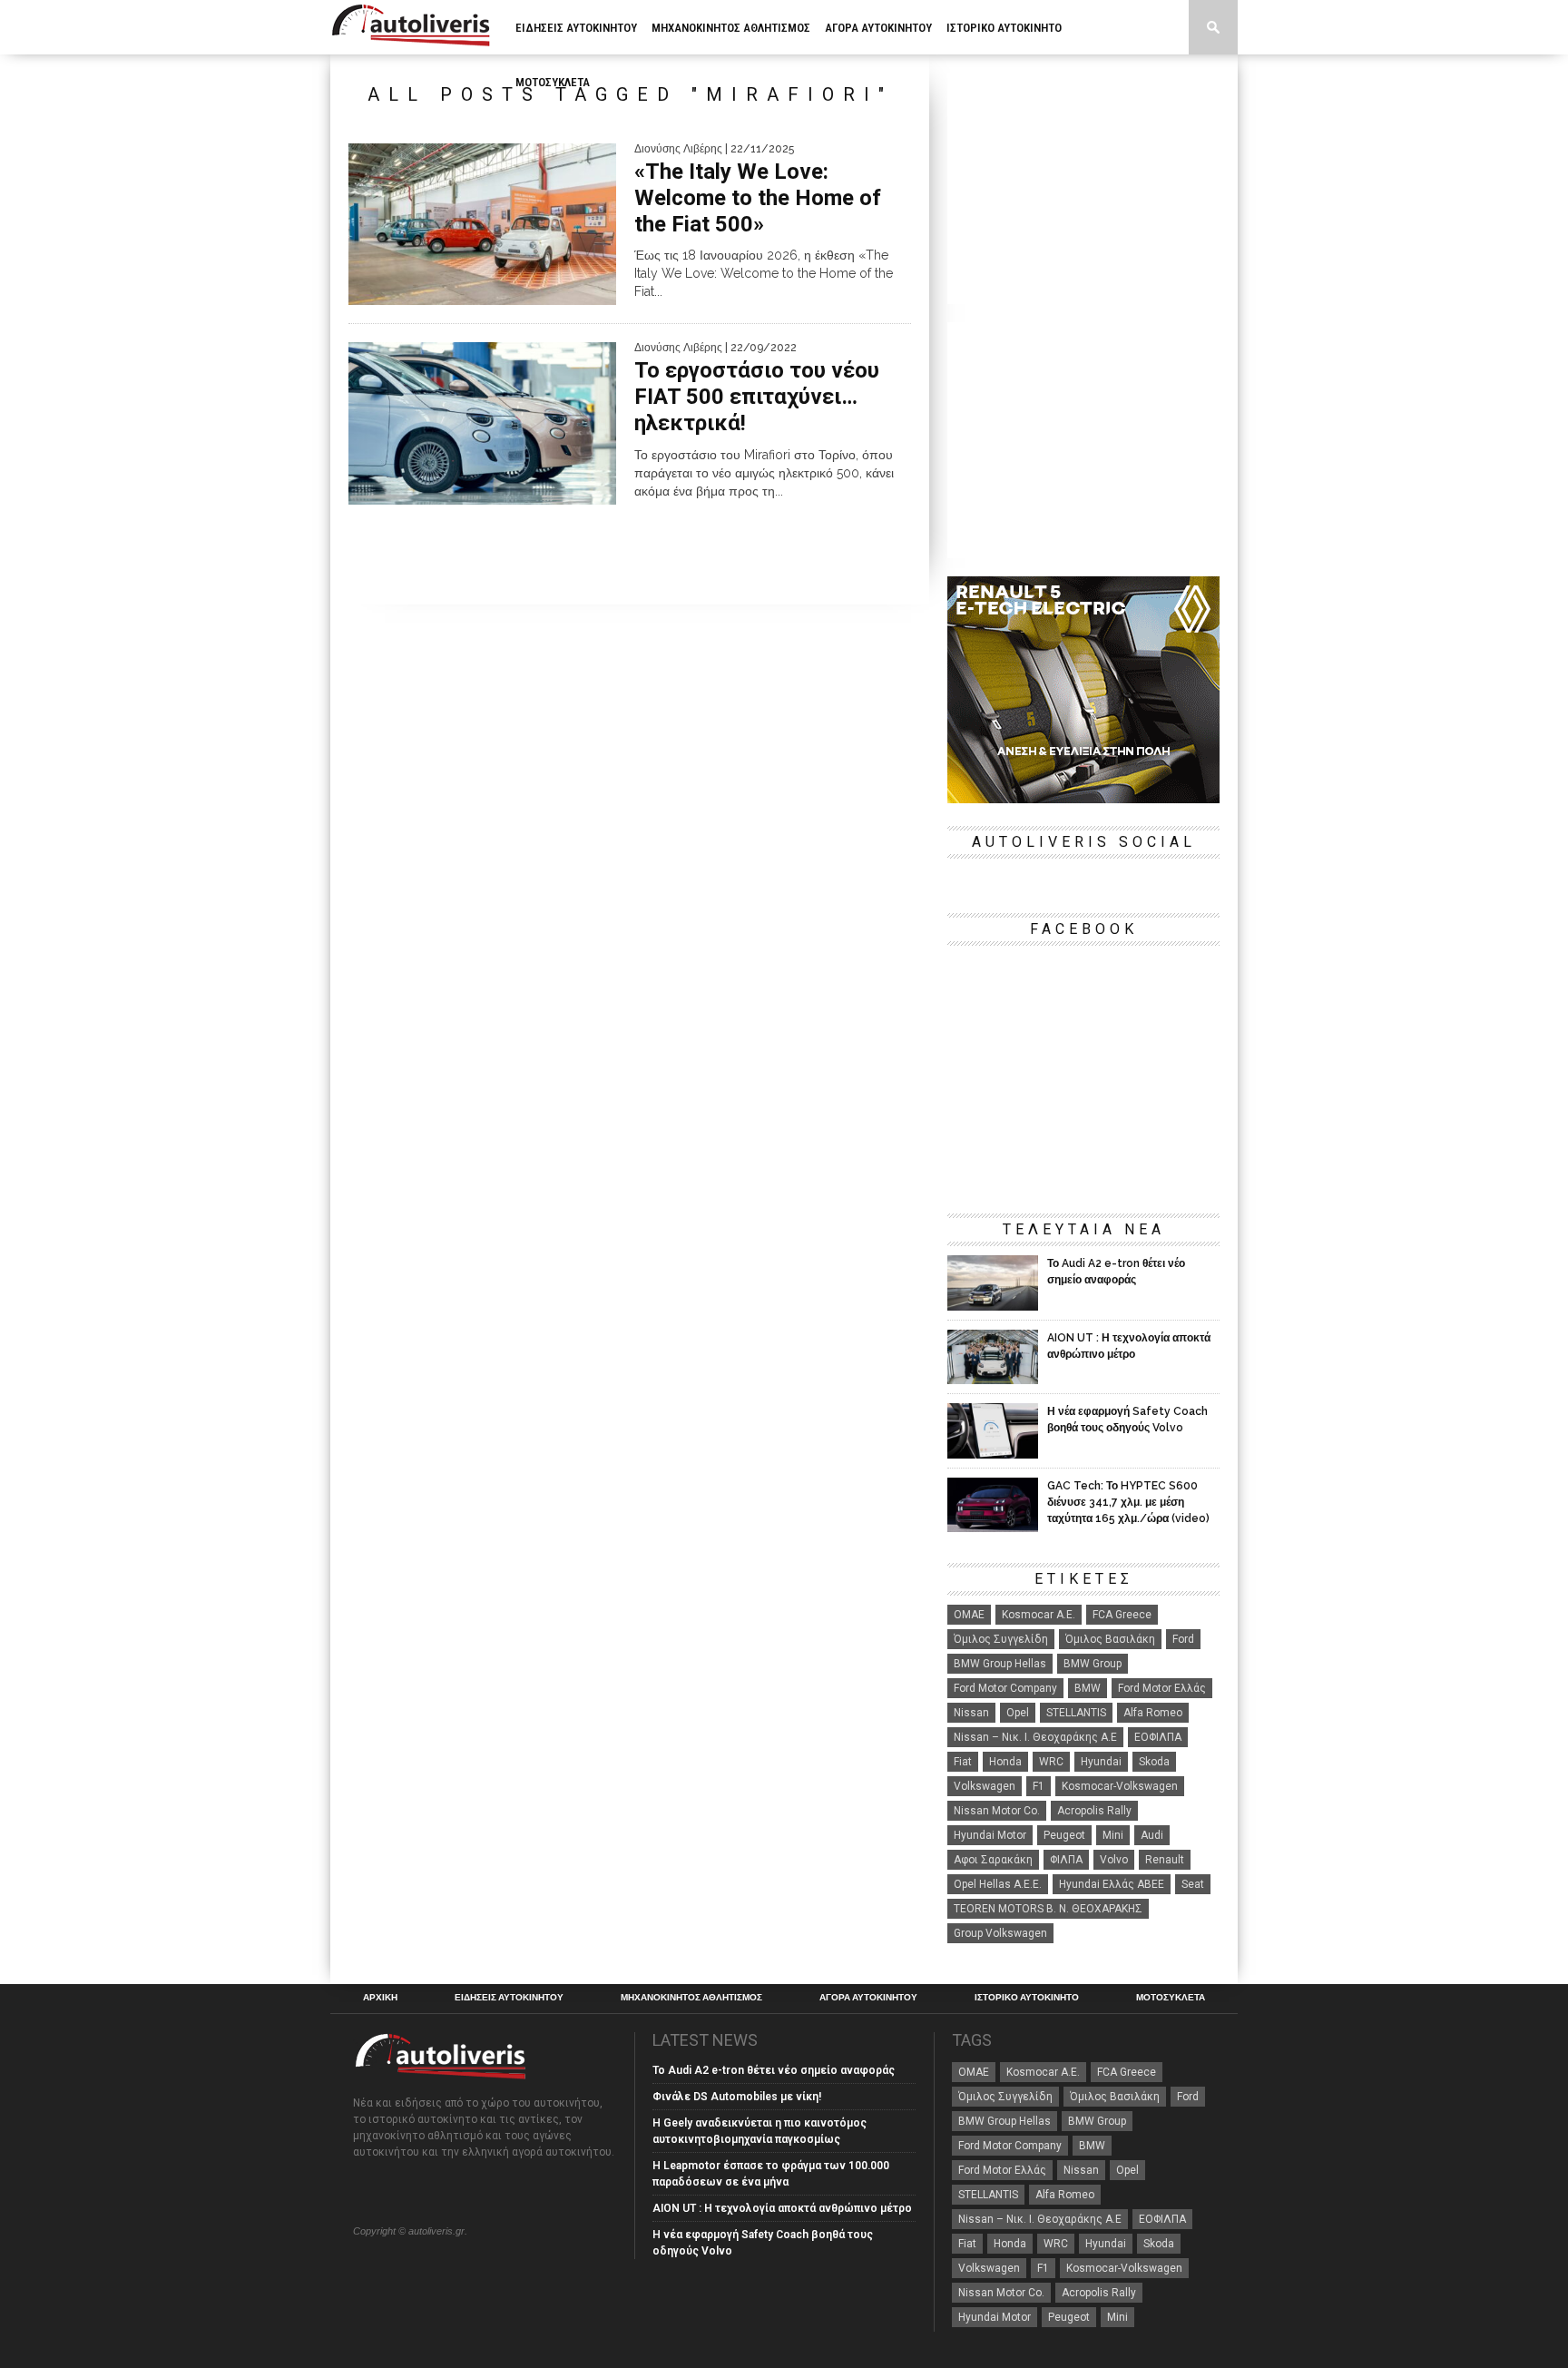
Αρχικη (380, 1998)
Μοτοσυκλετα (553, 82)
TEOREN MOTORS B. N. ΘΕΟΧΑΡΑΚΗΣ (1048, 1909)
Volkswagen (985, 1786)
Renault (1165, 1860)
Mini (1113, 1835)
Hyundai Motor (990, 1835)
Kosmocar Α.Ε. (1039, 1615)
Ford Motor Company (1005, 1688)
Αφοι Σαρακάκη (993, 1860)
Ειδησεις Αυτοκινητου (576, 28)
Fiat (963, 1762)
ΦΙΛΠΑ (1066, 1860)
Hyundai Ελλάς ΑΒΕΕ (1112, 1884)
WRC (1051, 1762)
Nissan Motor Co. (997, 1811)
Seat (1193, 1884)
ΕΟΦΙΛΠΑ (1158, 1737)
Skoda (1154, 1762)
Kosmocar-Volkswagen (1120, 1786)
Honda (1005, 1762)
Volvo (1114, 1860)
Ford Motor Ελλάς (1162, 1688)
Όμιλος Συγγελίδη (1001, 1639)
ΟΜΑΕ (969, 1615)
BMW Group (1093, 1664)
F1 (1039, 1786)
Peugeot (1064, 1835)
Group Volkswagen (1000, 1933)
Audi (1152, 1835)
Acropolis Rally (1094, 1811)
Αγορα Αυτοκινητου (878, 28)
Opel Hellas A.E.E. (998, 1884)
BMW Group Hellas (1000, 1664)
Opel (1018, 1713)
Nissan (971, 1713)
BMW (1088, 1688)
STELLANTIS (1076, 1713)
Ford (1183, 1639)
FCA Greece (1122, 1615)
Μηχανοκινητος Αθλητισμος (731, 28)
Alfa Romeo (1153, 1713)
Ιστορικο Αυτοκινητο (1004, 28)
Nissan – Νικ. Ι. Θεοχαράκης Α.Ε (1035, 1737)
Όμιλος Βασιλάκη (1110, 1639)
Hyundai (1101, 1762)
